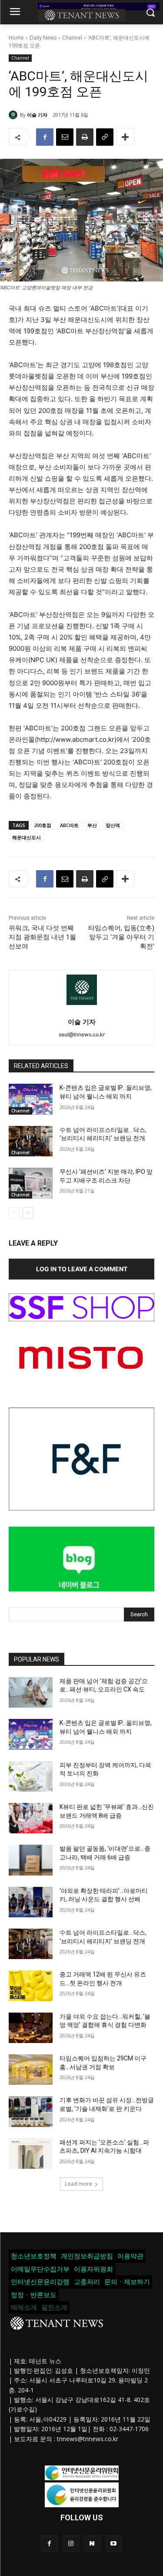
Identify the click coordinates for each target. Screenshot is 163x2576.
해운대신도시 (27, 837)
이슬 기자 (37, 115)
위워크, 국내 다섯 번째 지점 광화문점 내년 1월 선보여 (42, 937)
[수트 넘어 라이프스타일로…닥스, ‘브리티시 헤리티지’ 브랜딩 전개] (31, 1141)
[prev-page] (14, 1213)
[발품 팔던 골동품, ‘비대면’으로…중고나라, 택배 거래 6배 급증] (31, 1860)
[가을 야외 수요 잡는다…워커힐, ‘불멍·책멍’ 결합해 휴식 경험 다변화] (31, 2028)
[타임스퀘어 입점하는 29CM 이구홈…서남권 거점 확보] (31, 2070)
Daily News (43, 38)
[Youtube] (114, 2544)
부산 (92, 825)
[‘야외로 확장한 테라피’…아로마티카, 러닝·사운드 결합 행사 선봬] (31, 1902)
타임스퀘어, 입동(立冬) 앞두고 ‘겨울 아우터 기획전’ (121, 937)
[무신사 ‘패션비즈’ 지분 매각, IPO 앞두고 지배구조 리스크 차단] (31, 1183)
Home (16, 38)
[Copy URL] (105, 137)
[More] (125, 137)
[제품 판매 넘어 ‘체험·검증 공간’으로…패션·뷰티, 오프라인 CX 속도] (31, 1692)
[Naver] (92, 2544)
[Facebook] (45, 137)
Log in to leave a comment (82, 1269)
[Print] (85, 137)
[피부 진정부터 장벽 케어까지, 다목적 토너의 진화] (31, 1776)
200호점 (43, 825)
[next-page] (28, 1213)
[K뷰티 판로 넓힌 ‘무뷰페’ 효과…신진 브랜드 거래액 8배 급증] (31, 1818)
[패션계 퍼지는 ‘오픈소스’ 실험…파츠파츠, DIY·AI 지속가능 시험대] (31, 2154)
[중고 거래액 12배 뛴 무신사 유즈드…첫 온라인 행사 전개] (31, 1986)
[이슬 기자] (14, 115)
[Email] (65, 137)
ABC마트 (69, 825)
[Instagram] (71, 2544)
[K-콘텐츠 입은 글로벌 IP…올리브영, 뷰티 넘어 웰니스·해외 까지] (31, 1099)
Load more (78, 2184)
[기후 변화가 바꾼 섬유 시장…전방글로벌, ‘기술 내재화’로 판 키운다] (31, 2111)
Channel (72, 38)
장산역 (113, 825)
